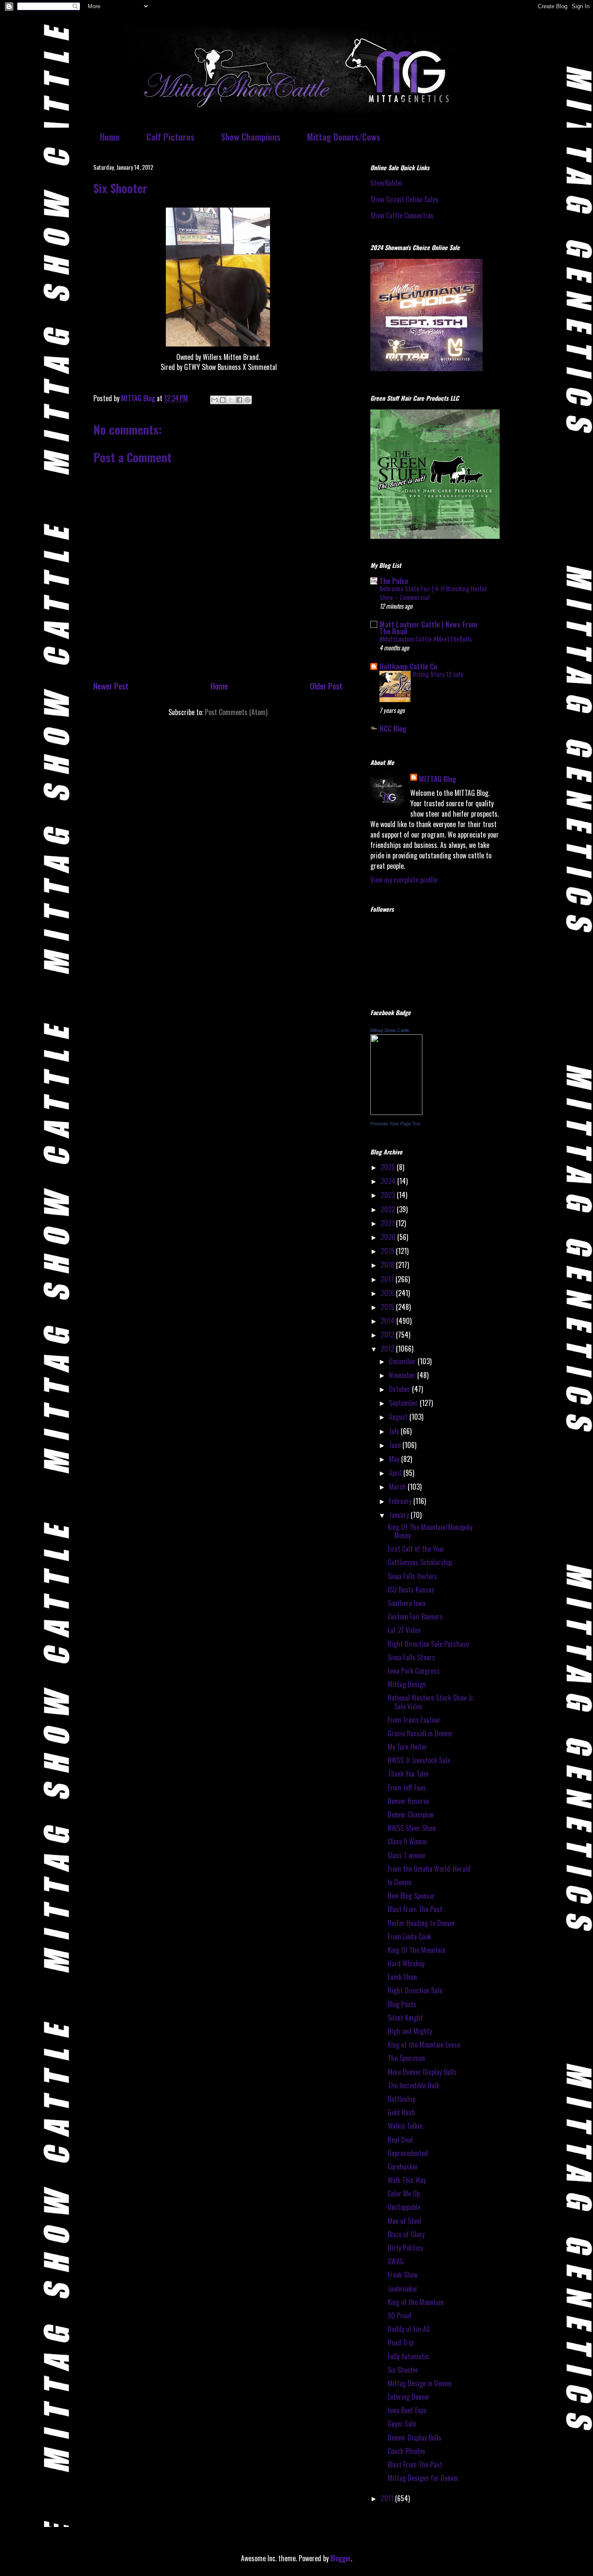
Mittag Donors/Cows (344, 137)
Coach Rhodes (407, 2451)
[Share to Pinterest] (247, 400)
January (400, 1515)
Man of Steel (405, 2221)
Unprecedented (408, 2153)
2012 (388, 1349)
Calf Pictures (170, 137)
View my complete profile (404, 880)
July (395, 1431)
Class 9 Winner (408, 1841)
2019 (388, 1251)
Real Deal (400, 2140)
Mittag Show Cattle (390, 1030)
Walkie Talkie (405, 2126)
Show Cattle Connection (402, 215)
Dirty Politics (405, 2248)
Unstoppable (404, 2207)
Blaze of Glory (406, 2234)
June (396, 1445)
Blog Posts (402, 2004)
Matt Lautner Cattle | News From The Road (428, 628)
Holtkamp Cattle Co (408, 666)
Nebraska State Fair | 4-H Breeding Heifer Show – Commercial (433, 593)
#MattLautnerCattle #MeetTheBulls (426, 639)
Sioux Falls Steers (411, 1657)
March (398, 1487)
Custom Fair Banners (415, 1616)
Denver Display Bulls (415, 2437)
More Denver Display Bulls (422, 2072)
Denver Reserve (408, 1801)
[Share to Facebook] (239, 400)
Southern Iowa (407, 1603)
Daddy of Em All (409, 2329)
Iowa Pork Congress (414, 1671)
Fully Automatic (408, 2356)
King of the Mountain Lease (424, 2045)
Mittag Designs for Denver (423, 2478)
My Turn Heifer (407, 1747)
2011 (388, 2498)
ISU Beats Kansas (411, 1590)
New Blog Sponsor (411, 1896)
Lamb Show (402, 1977)
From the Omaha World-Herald (429, 1869)
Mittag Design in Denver (420, 2383)
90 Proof (400, 2315)
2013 (388, 1335)
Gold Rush (401, 2112)
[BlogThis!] (223, 400)
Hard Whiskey (406, 1963)
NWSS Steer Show (412, 1828)
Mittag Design (407, 1684)
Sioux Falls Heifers (412, 1576)
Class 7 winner (407, 1855)
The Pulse (394, 581)
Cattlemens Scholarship (420, 1562)
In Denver (400, 1882)
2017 (388, 1279)
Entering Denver (409, 2397)
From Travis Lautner (414, 1720)
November (403, 1375)
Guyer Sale (402, 2424)
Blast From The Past (415, 1909)
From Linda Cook (409, 1936)
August (399, 1417)
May (395, 1459)
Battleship (402, 2099)
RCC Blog (393, 729)
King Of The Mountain (417, 1950)
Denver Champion (411, 1814)
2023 (389, 1195)
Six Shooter (403, 2370)
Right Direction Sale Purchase (428, 1644)
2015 (388, 1307)
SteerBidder (387, 183)
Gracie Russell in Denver (420, 1733)
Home (110, 137)
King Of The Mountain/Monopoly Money (430, 1531)
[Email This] (214, 400)
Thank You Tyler (409, 1774)
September (404, 1403)
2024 (389, 1181)
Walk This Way (407, 2180)
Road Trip (400, 2342)
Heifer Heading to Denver (422, 1923)
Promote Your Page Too (395, 1124)
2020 (389, 1237)
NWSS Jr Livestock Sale (419, 1760)
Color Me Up (404, 2193)
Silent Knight (405, 2018)
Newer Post (111, 686)
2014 (389, 1321)
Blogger (341, 2558)
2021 (388, 1223)
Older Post (326, 686)
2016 (388, 1293)
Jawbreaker (403, 2289)
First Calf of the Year (416, 1549)
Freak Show (403, 2275)
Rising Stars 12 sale (438, 674)
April (396, 1473)
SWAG (396, 2261)
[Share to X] (231, 400)
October (400, 1389)
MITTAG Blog (438, 779)
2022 (389, 1209)
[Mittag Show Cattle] (396, 1112)
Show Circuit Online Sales (404, 199)
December (403, 1361)
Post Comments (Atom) (236, 712)
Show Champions (251, 137)
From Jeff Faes (407, 1788)
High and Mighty (410, 2031)
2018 (388, 1265)
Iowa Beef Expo (407, 2410)
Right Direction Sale (415, 1990)
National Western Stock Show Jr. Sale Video (431, 1702)
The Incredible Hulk (413, 2085)
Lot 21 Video (404, 1630)
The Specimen (406, 2058)
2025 (389, 1167)
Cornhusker (403, 2167)
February (401, 1501)
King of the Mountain (416, 2302)
